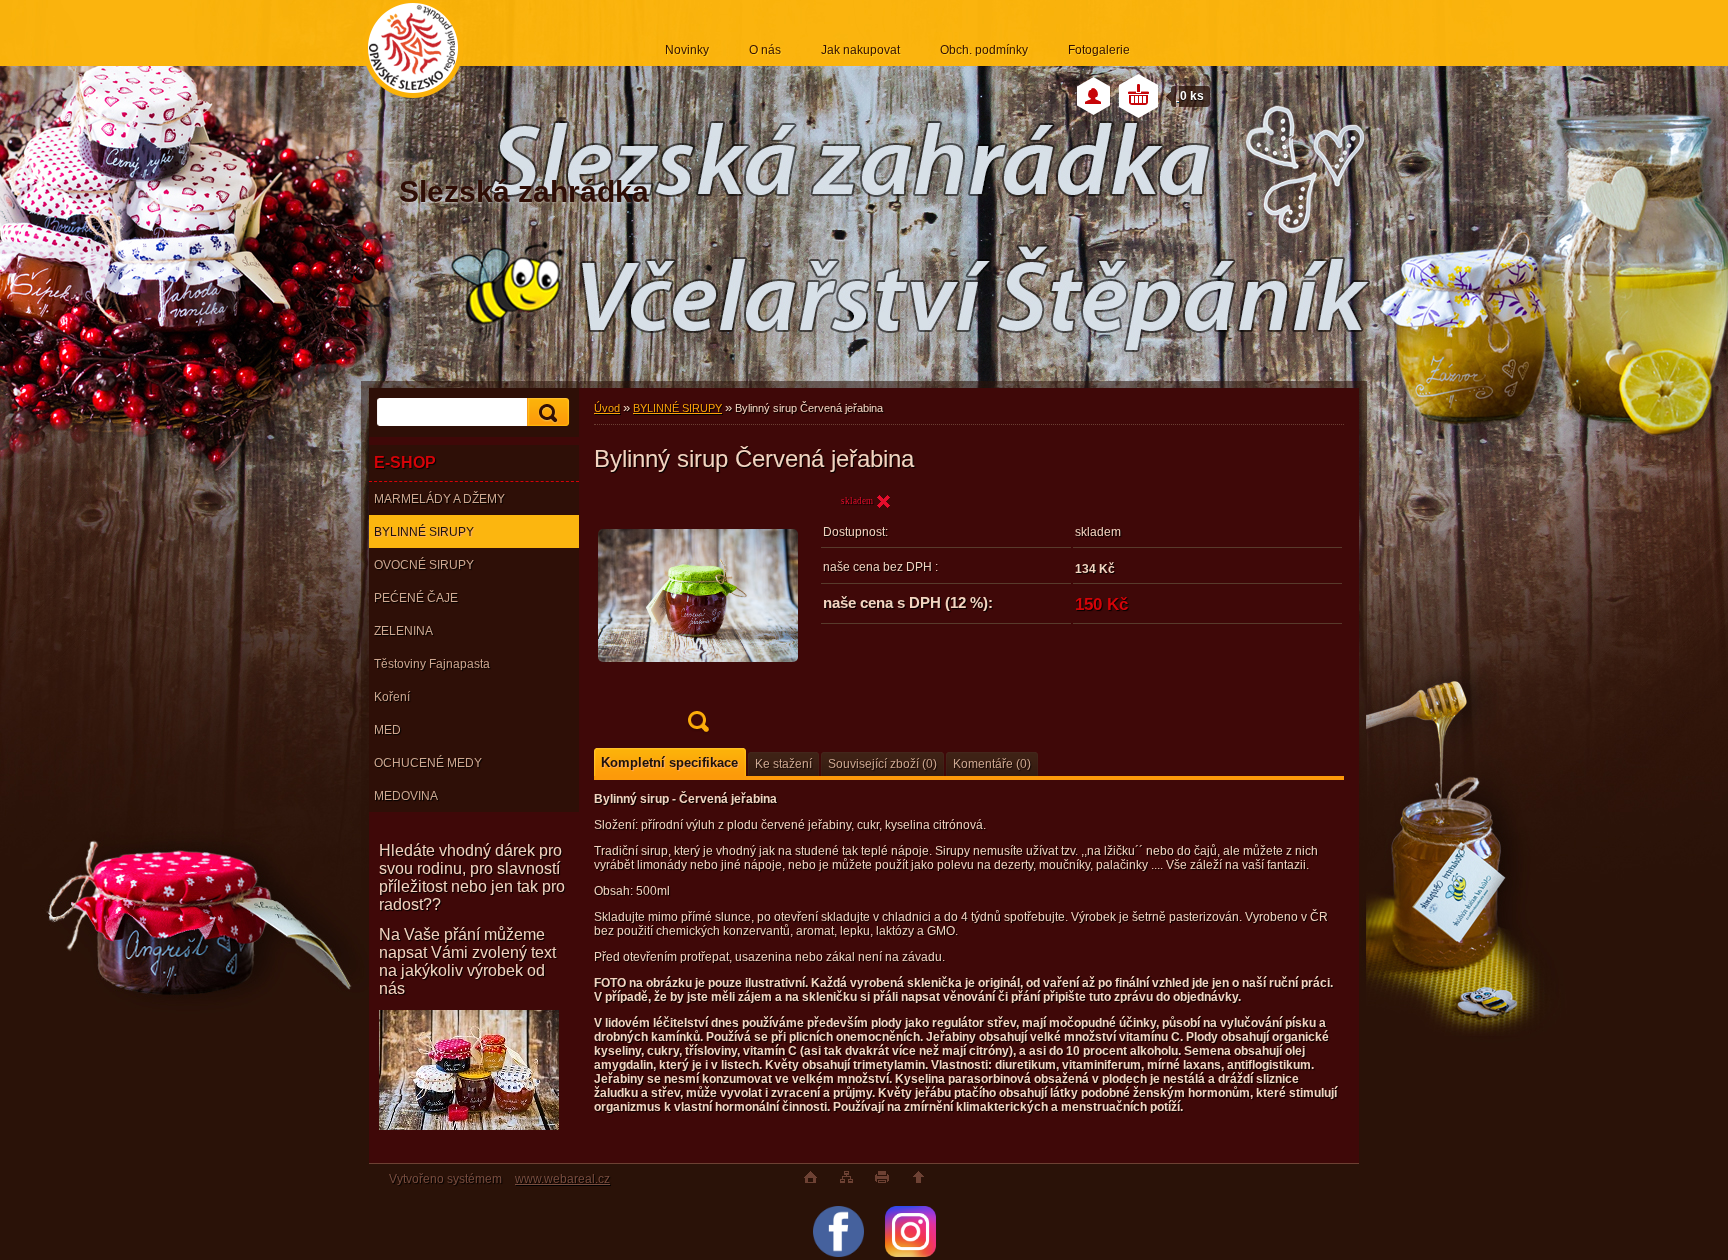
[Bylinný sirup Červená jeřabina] (698, 618)
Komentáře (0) (992, 764)
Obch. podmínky (984, 50)
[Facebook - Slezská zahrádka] (838, 1253)
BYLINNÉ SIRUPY (424, 532)
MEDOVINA (406, 796)
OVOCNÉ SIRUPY (424, 565)
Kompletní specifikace (669, 762)
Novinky (687, 50)
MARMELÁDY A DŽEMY (439, 499)
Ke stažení (783, 764)
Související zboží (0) (882, 764)
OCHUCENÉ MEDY (428, 763)
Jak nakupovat (860, 50)
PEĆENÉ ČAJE (416, 598)
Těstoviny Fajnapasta (432, 664)
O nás (765, 50)
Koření (392, 697)
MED (387, 730)
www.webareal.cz (562, 1179)
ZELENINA (403, 631)
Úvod (607, 408)
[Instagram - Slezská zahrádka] (910, 1253)
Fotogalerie (1099, 50)
